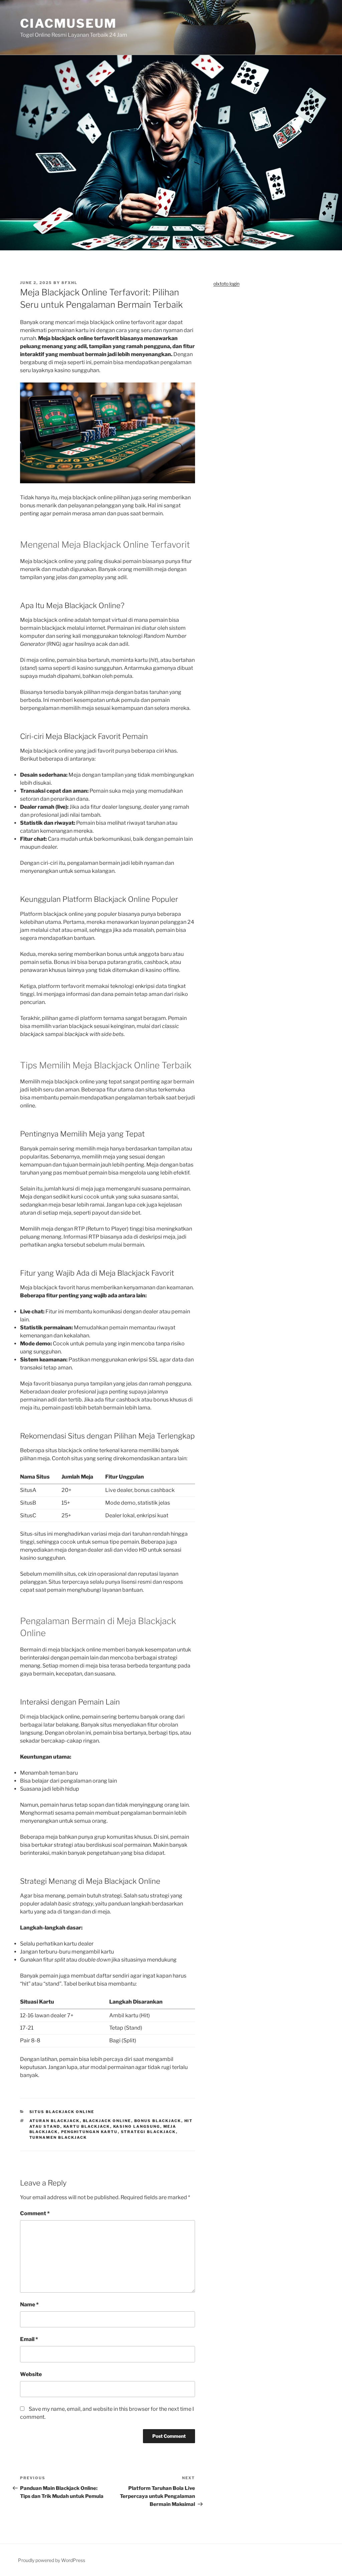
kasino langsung (137, 2126)
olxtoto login (226, 284)
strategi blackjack (148, 2132)
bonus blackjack (158, 2121)
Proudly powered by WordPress (52, 2560)
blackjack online (107, 2121)
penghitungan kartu (90, 2132)
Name (29, 2304)
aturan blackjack (55, 2121)
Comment (35, 2213)
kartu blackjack (87, 2126)
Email (29, 2339)
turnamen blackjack (58, 2137)
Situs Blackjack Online (62, 2112)
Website (31, 2374)
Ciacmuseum (68, 23)
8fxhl (69, 283)
